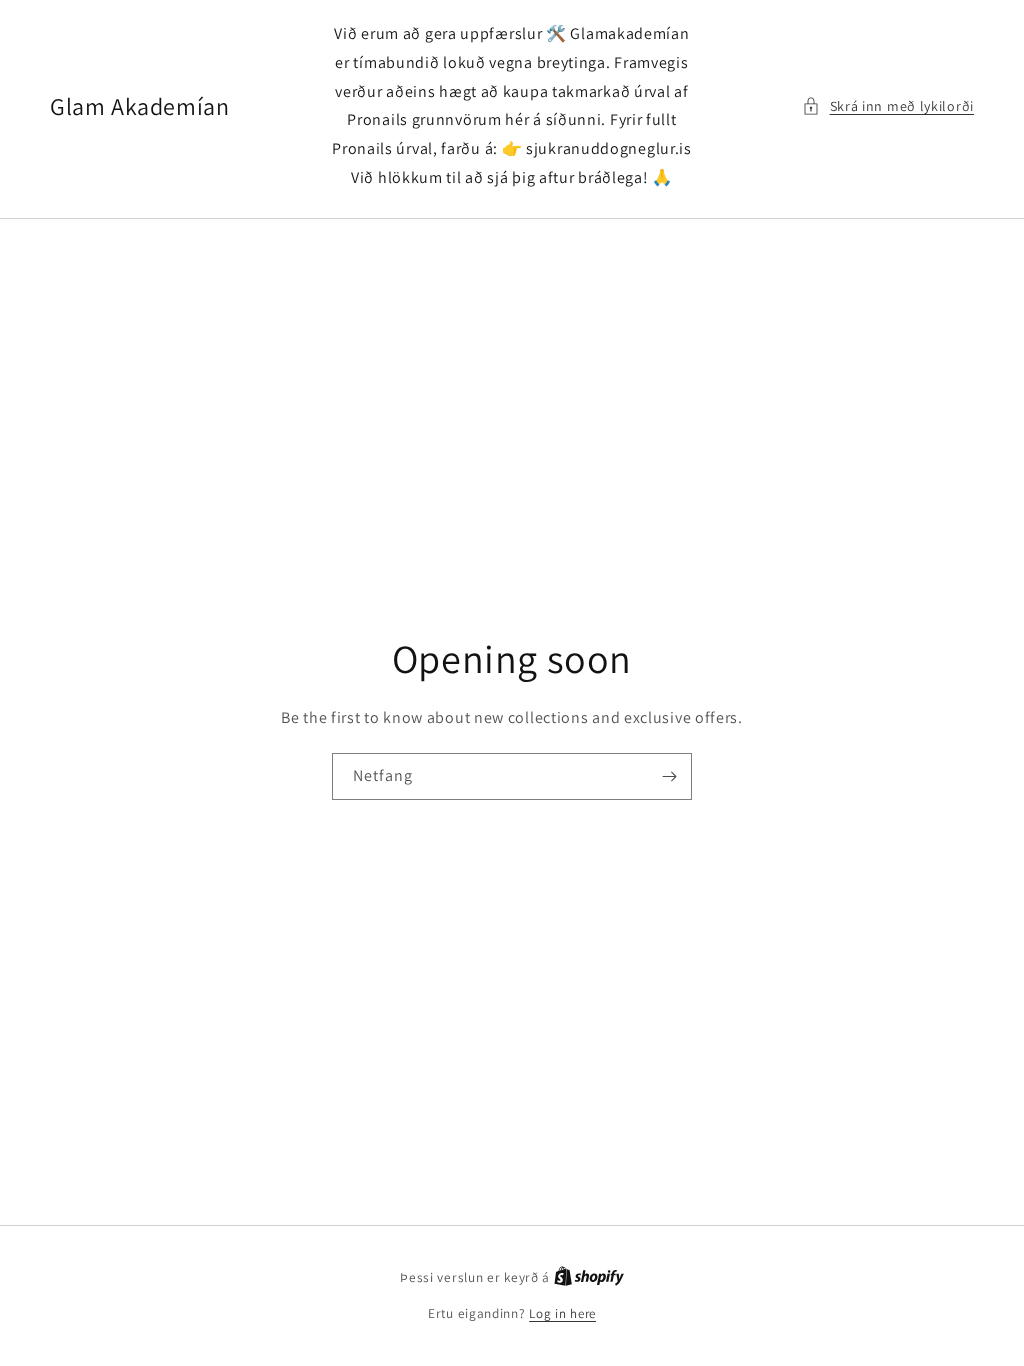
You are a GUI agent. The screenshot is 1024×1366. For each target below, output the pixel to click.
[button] (888, 106)
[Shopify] (589, 1277)
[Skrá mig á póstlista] (669, 776)
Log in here (562, 1313)
